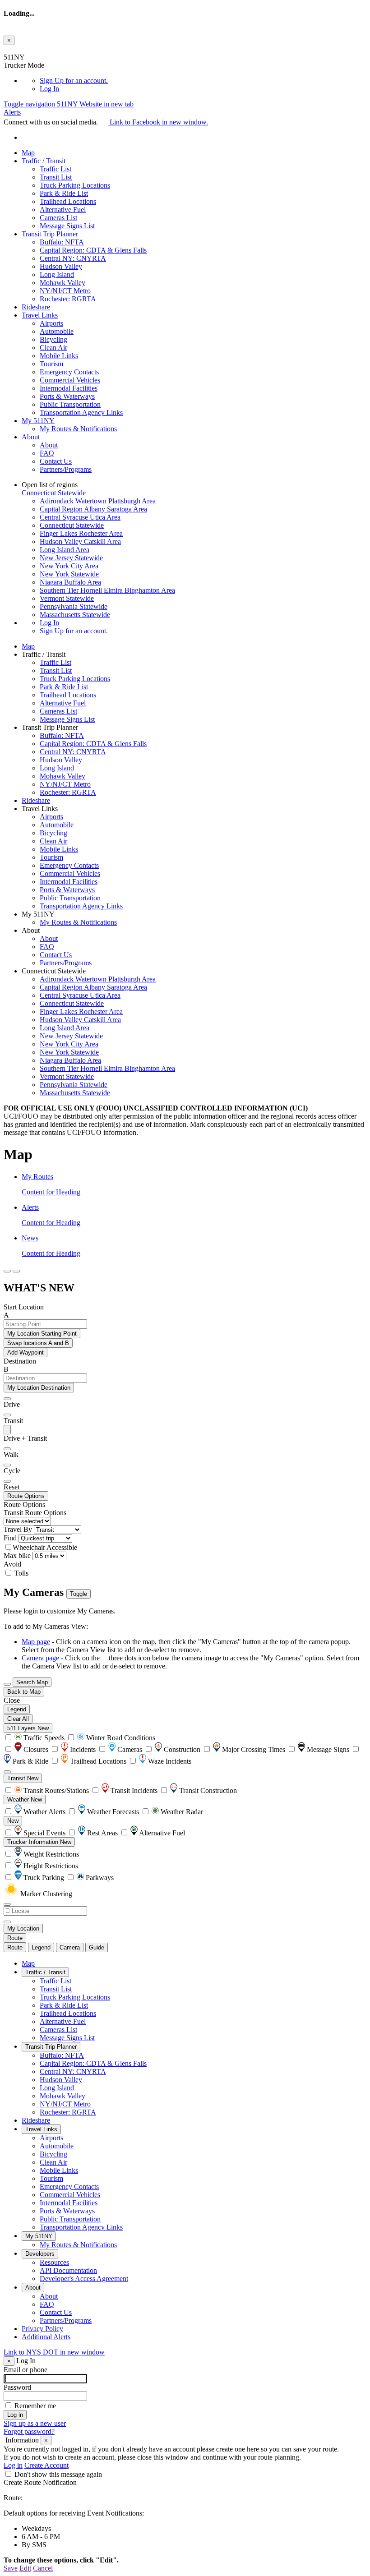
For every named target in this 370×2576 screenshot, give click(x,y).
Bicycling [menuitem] (53, 339)
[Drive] (7, 1399)
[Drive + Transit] (7, 1430)
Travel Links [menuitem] (40, 315)
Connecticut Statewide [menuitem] (72, 525)
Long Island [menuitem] (57, 274)
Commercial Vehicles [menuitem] (70, 380)
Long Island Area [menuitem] (65, 550)
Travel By (18, 1529)
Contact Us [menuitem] (56, 461)
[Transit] (7, 1415)
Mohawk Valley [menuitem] (62, 283)
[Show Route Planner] (7, 1684)
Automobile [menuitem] (57, 331)
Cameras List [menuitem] (58, 218)
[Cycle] (7, 1465)
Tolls (21, 1573)
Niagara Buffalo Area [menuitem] (70, 582)
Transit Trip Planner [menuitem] (50, 234)
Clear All (18, 1719)
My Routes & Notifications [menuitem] (78, 429)
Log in (13, 2465)
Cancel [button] (43, 2568)
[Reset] (7, 1481)
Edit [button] (25, 2568)
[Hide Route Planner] (16, 1271)
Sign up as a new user (35, 2423)
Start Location (24, 1307)
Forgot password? (29, 2431)
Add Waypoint (25, 1353)
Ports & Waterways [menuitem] (67, 396)
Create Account (46, 2465)
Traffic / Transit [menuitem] (44, 161)
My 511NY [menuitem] (38, 421)
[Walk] (7, 1449)
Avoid (12, 1564)
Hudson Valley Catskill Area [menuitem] (80, 541)
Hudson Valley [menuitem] (61, 266)
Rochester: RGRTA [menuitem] (68, 299)
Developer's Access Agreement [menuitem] (84, 2279)
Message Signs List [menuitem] (67, 226)
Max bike (17, 1555)
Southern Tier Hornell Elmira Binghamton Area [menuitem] (107, 590)
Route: (13, 2498)
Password (17, 2387)
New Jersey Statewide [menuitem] (71, 558)
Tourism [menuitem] (51, 364)
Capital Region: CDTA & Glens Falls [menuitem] (93, 250)
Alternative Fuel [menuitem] (63, 210)
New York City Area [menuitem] (69, 566)
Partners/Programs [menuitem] (66, 469)
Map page (36, 1642)
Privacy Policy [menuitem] (42, 2329)
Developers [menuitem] (40, 2254)
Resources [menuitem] (54, 2262)
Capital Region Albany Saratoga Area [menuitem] (93, 509)
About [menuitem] (31, 437)
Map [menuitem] (28, 153)
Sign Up (74, 81)
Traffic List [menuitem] (55, 169)
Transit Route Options (35, 1513)
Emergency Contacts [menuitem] (69, 372)
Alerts (12, 112)
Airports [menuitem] (51, 323)
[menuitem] (203, 81)
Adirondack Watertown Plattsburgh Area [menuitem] (98, 501)
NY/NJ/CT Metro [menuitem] (65, 291)
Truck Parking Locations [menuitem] (75, 185)
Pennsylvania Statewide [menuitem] (74, 606)
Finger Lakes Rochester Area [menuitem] (81, 533)
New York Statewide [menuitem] (69, 574)
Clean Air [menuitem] (53, 348)
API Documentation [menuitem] (68, 2270)
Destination (20, 1361)
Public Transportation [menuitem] (70, 404)
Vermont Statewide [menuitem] (67, 598)
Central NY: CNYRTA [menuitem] (73, 258)
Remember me (35, 2406)
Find (10, 1538)
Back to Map (24, 1692)
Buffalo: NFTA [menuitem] (62, 242)
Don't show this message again (58, 2474)
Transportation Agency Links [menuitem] (81, 412)
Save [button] (11, 2568)
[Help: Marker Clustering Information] (7, 1772)
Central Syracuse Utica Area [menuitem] (80, 517)
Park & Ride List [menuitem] (64, 193)
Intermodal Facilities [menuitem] (69, 388)
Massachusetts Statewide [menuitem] (75, 615)
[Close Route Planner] (7, 1271)
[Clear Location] (7, 1922)
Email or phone (25, 2370)
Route (15, 1938)
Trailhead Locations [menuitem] (68, 201)
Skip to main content (33, 49)
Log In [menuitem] (49, 89)
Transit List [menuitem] (56, 177)
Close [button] (12, 1700)
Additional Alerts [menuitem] (46, 2337)
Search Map (32, 1682)
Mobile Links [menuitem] (59, 356)
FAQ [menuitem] (47, 453)
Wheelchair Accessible (45, 1547)
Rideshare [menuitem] (36, 307)
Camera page (40, 1658)
